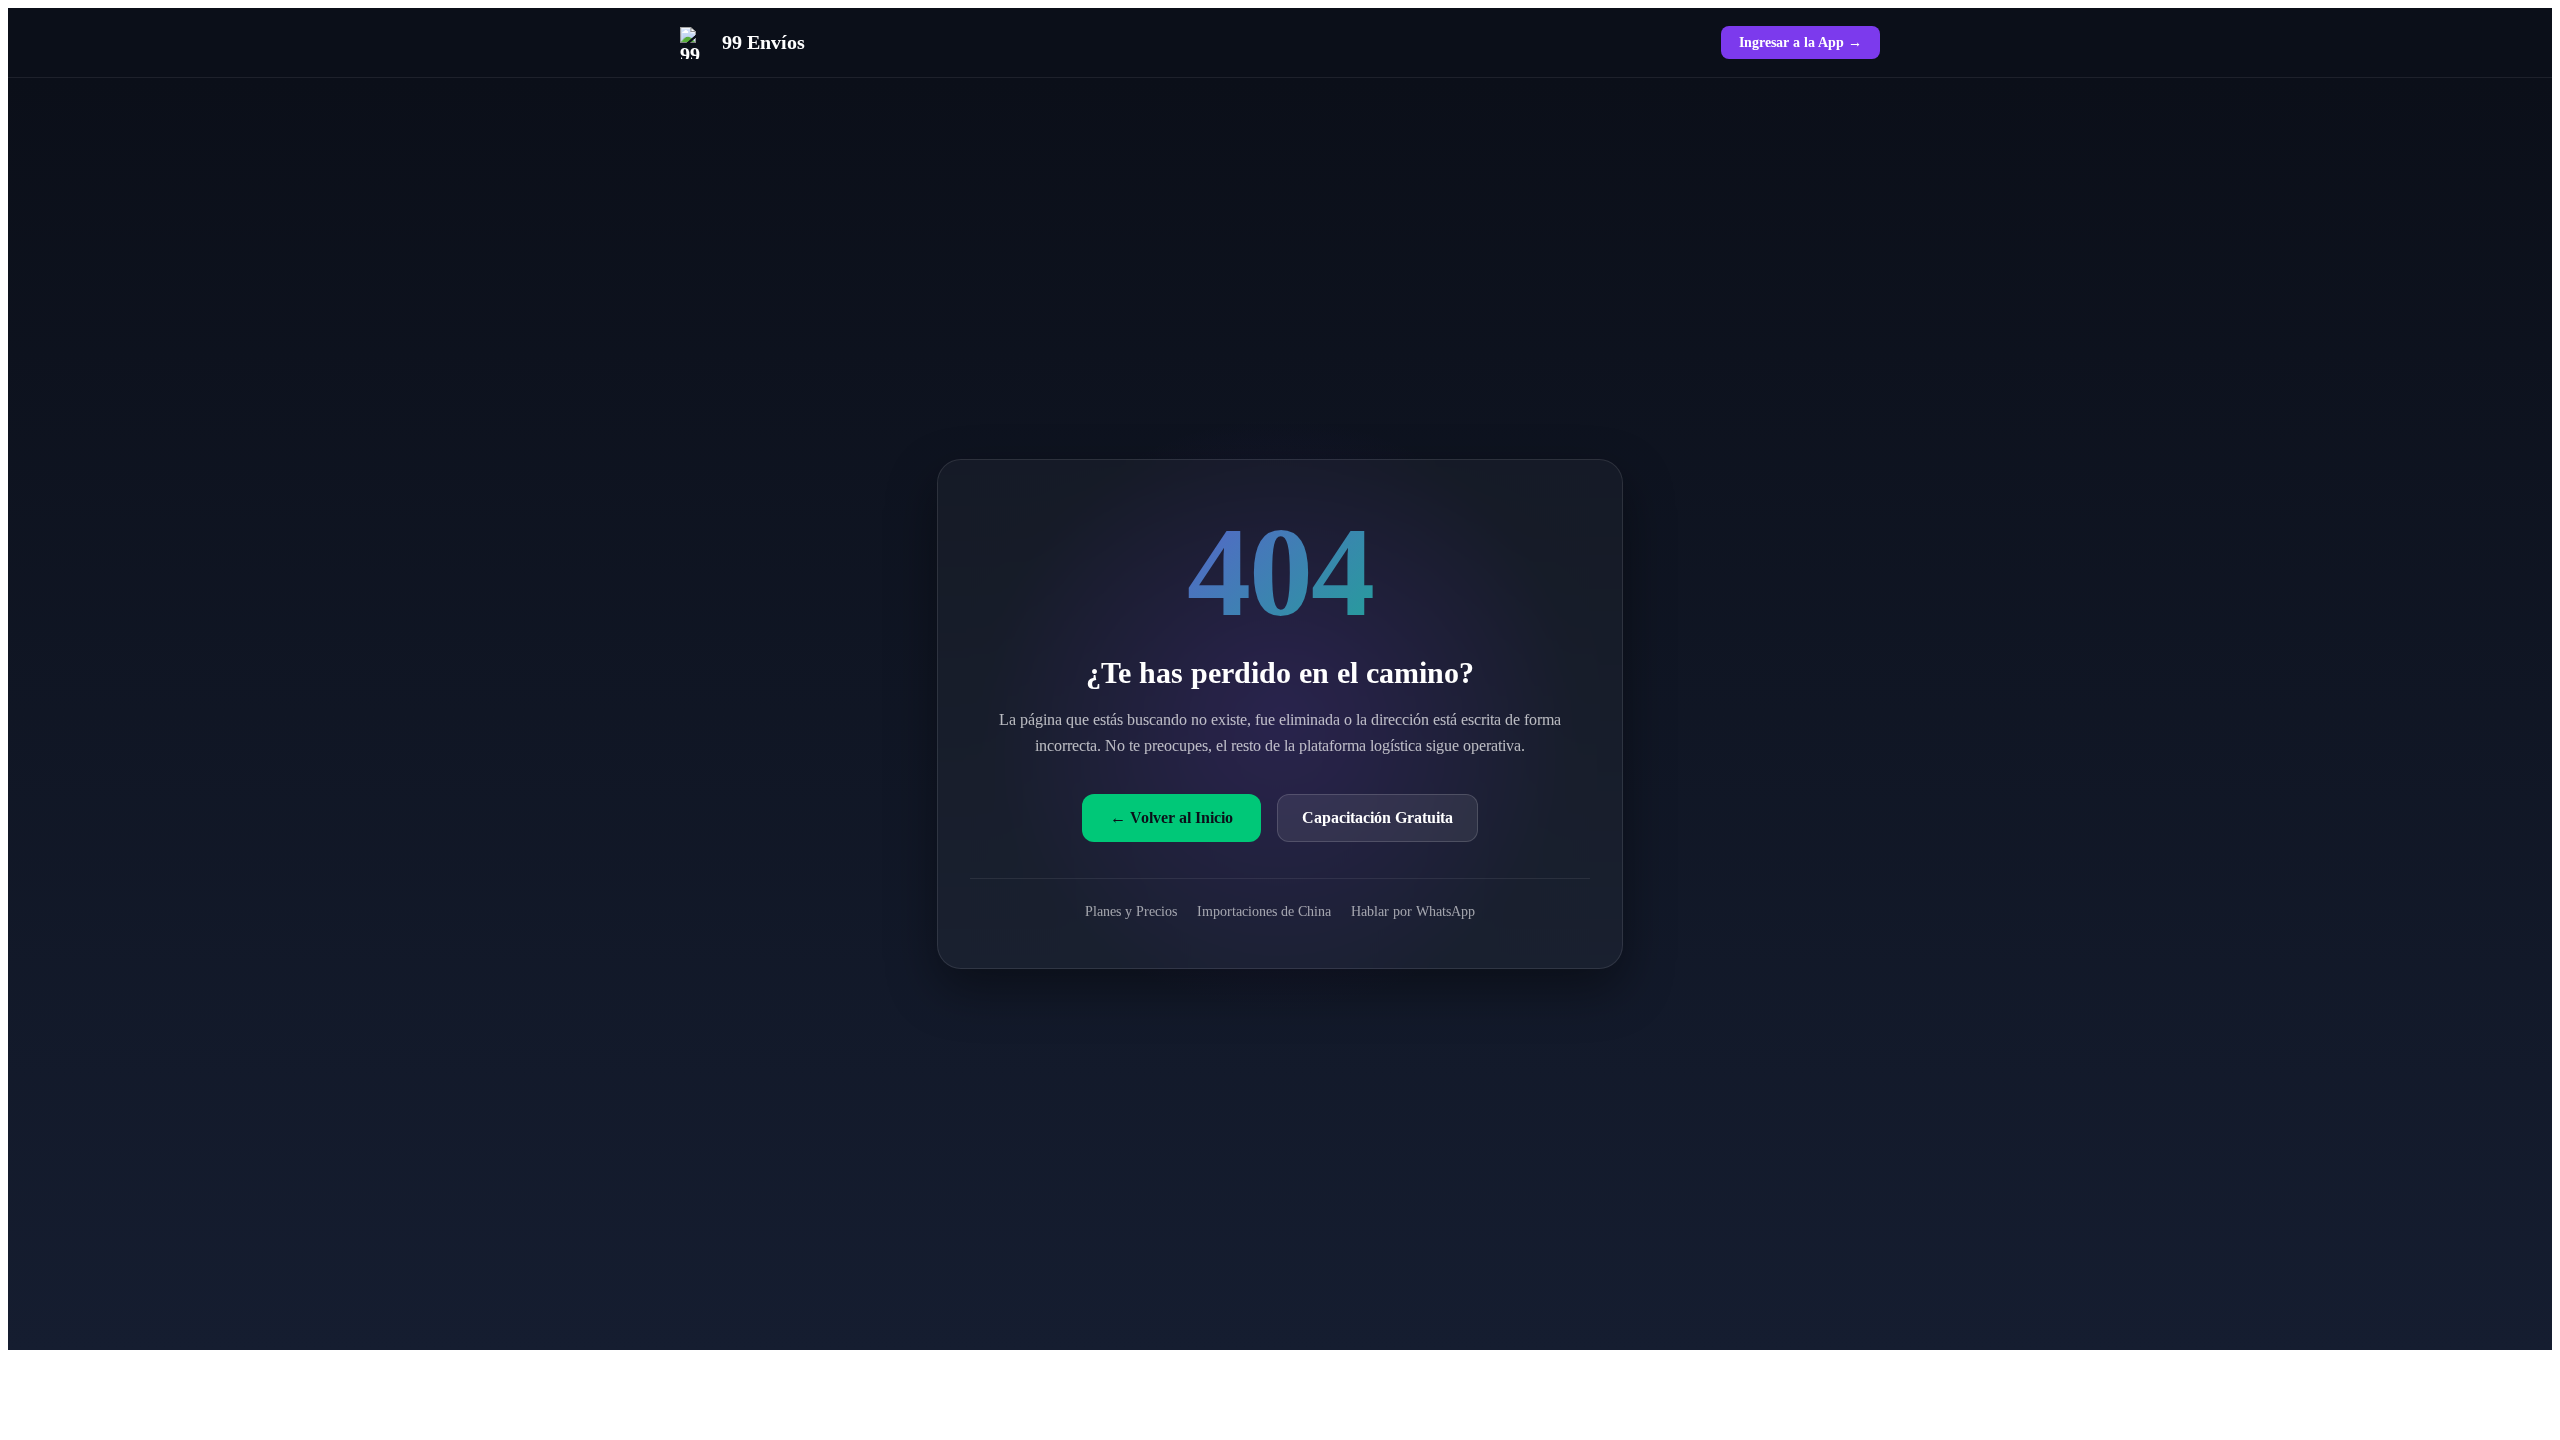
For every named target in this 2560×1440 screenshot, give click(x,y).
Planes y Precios (1131, 911)
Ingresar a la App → (1800, 42)
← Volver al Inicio (1171, 817)
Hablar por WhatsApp (1413, 911)
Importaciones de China (1264, 911)
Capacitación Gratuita (1377, 817)
